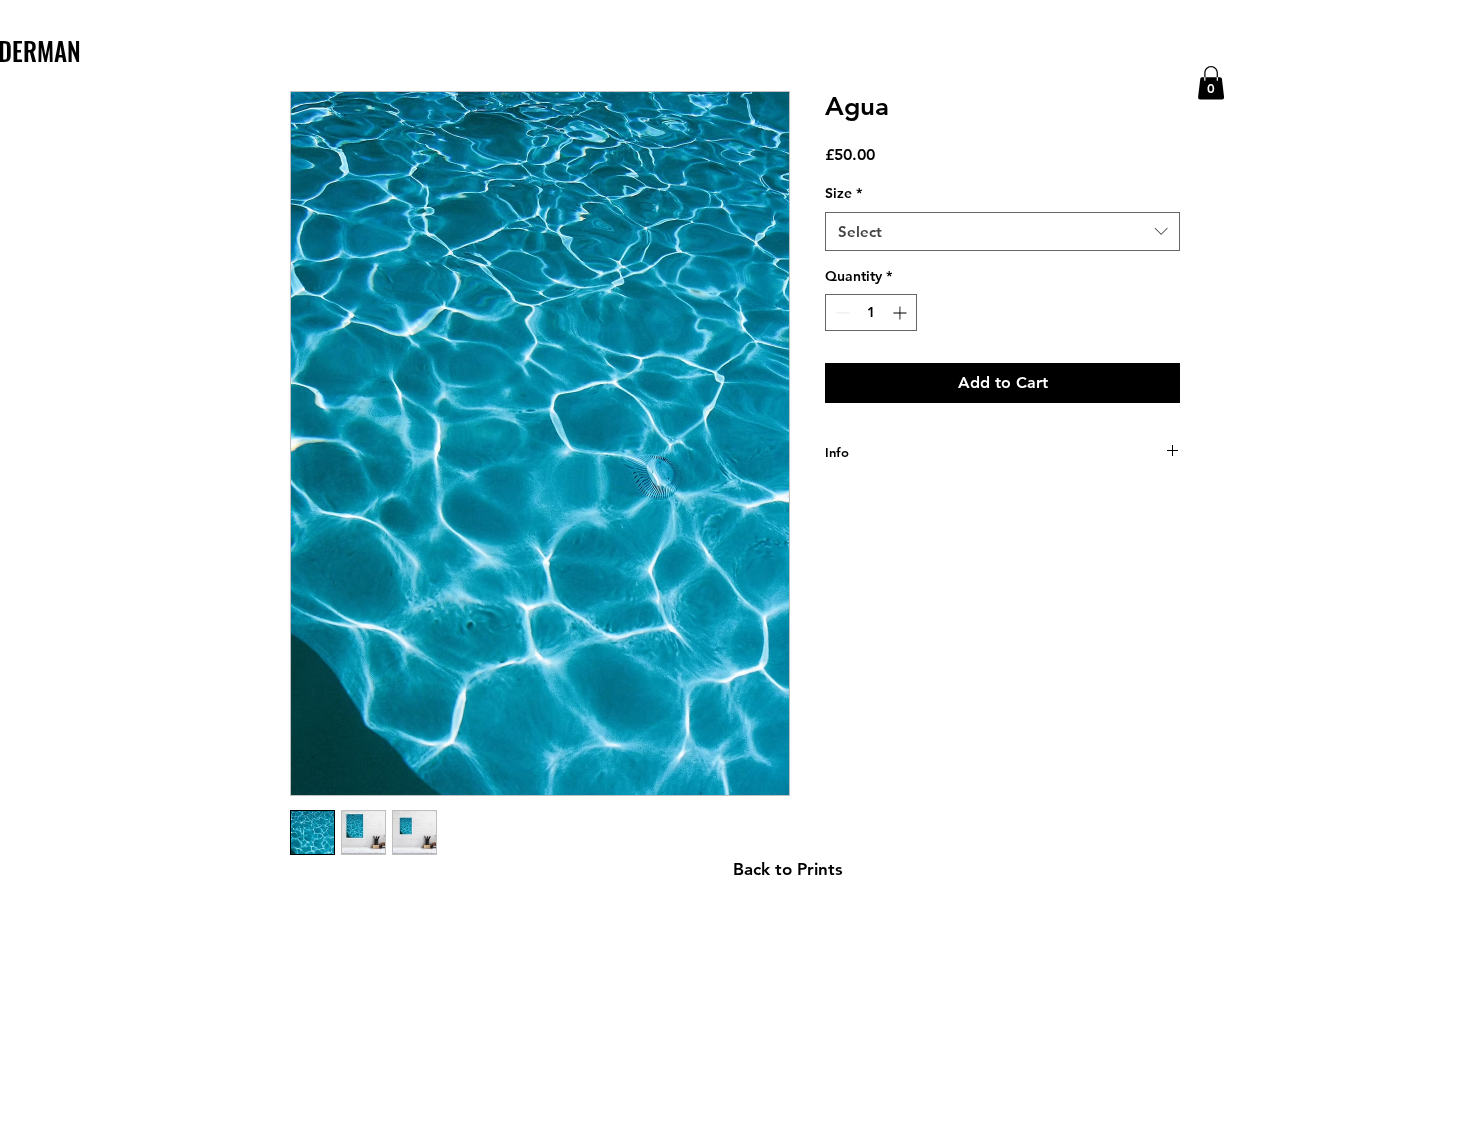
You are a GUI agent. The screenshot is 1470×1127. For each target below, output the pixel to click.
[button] (1211, 82)
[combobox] (1002, 231)
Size (843, 193)
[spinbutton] (871, 312)
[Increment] (901, 312)
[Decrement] (840, 312)
